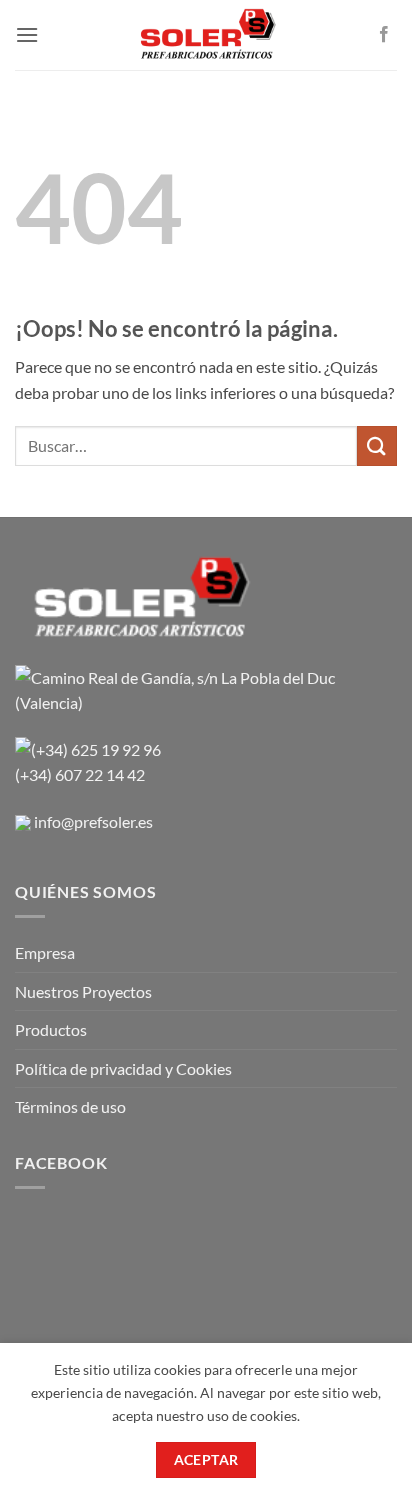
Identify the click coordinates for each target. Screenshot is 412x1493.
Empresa (45, 952)
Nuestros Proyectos (83, 991)
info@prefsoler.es (93, 821)
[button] (27, 34)
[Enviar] (377, 445)
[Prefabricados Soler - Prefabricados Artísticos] (206, 35)
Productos (51, 1029)
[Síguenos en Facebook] (384, 35)
